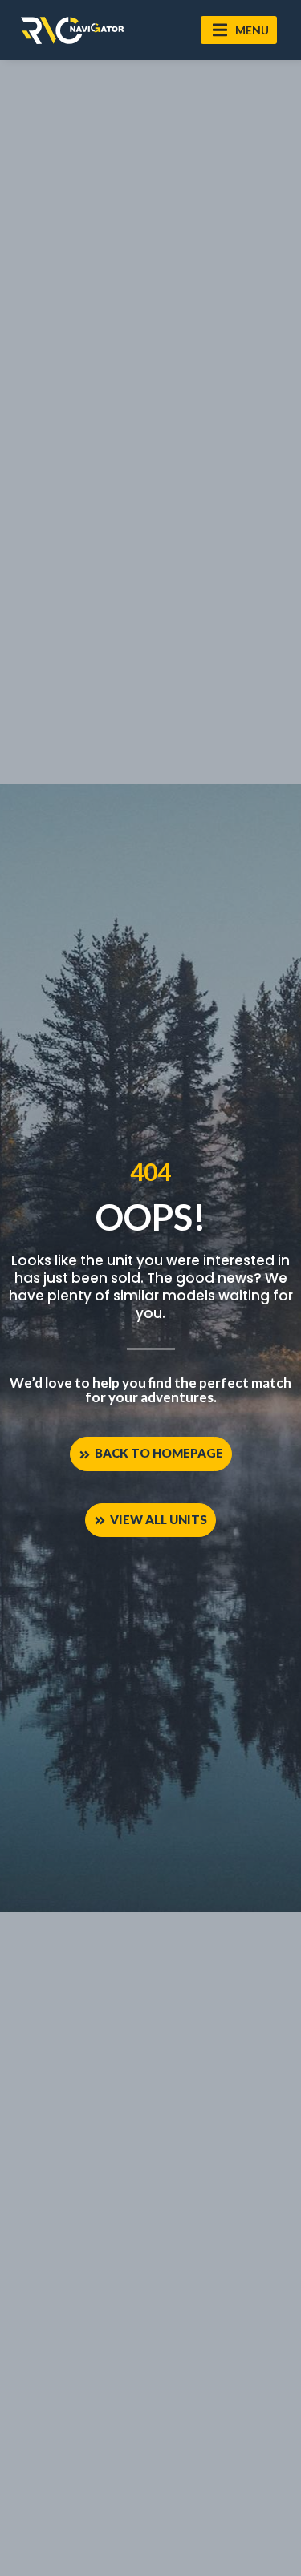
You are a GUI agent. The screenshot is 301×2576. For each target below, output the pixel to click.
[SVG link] (72, 30)
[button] (239, 30)
